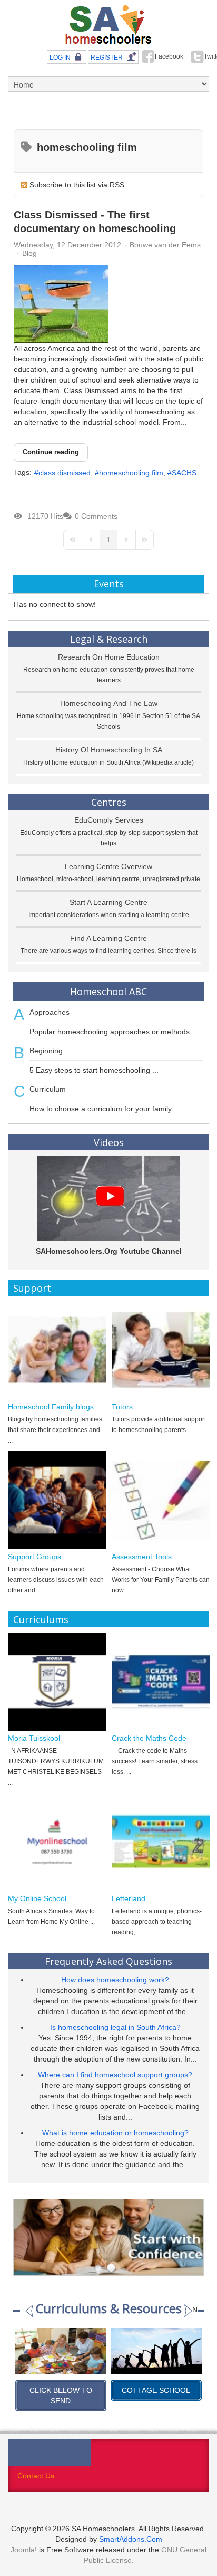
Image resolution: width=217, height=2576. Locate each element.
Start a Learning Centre (108, 902)
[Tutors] (161, 1350)
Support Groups (34, 1557)
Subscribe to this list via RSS (77, 185)
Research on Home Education (109, 657)
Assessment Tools (142, 1557)
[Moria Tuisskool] (57, 1682)
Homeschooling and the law (109, 703)
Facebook (169, 56)
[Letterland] (161, 1842)
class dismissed (65, 473)
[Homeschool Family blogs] (57, 1350)
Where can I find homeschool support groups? (115, 2075)
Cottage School (61, 2390)
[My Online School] (57, 1842)
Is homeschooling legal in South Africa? (115, 2027)
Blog (29, 253)
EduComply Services (109, 820)
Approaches (50, 1012)
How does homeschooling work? (115, 1980)
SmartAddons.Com (131, 2539)
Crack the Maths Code (149, 1738)
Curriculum (48, 1089)
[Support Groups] (57, 1500)
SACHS (184, 473)
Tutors (122, 1407)
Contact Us (36, 2476)
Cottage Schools (157, 2390)
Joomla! (24, 2550)
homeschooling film (131, 473)
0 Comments (96, 516)
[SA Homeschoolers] (108, 25)
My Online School (37, 1898)
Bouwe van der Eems (165, 245)
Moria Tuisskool (34, 1738)
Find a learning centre (108, 938)
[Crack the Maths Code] (161, 1682)
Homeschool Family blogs (51, 1407)
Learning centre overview (108, 866)
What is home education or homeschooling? (115, 2133)
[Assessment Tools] (161, 1500)
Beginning (46, 1051)
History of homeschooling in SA (109, 750)
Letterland (129, 1898)
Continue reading (51, 452)
